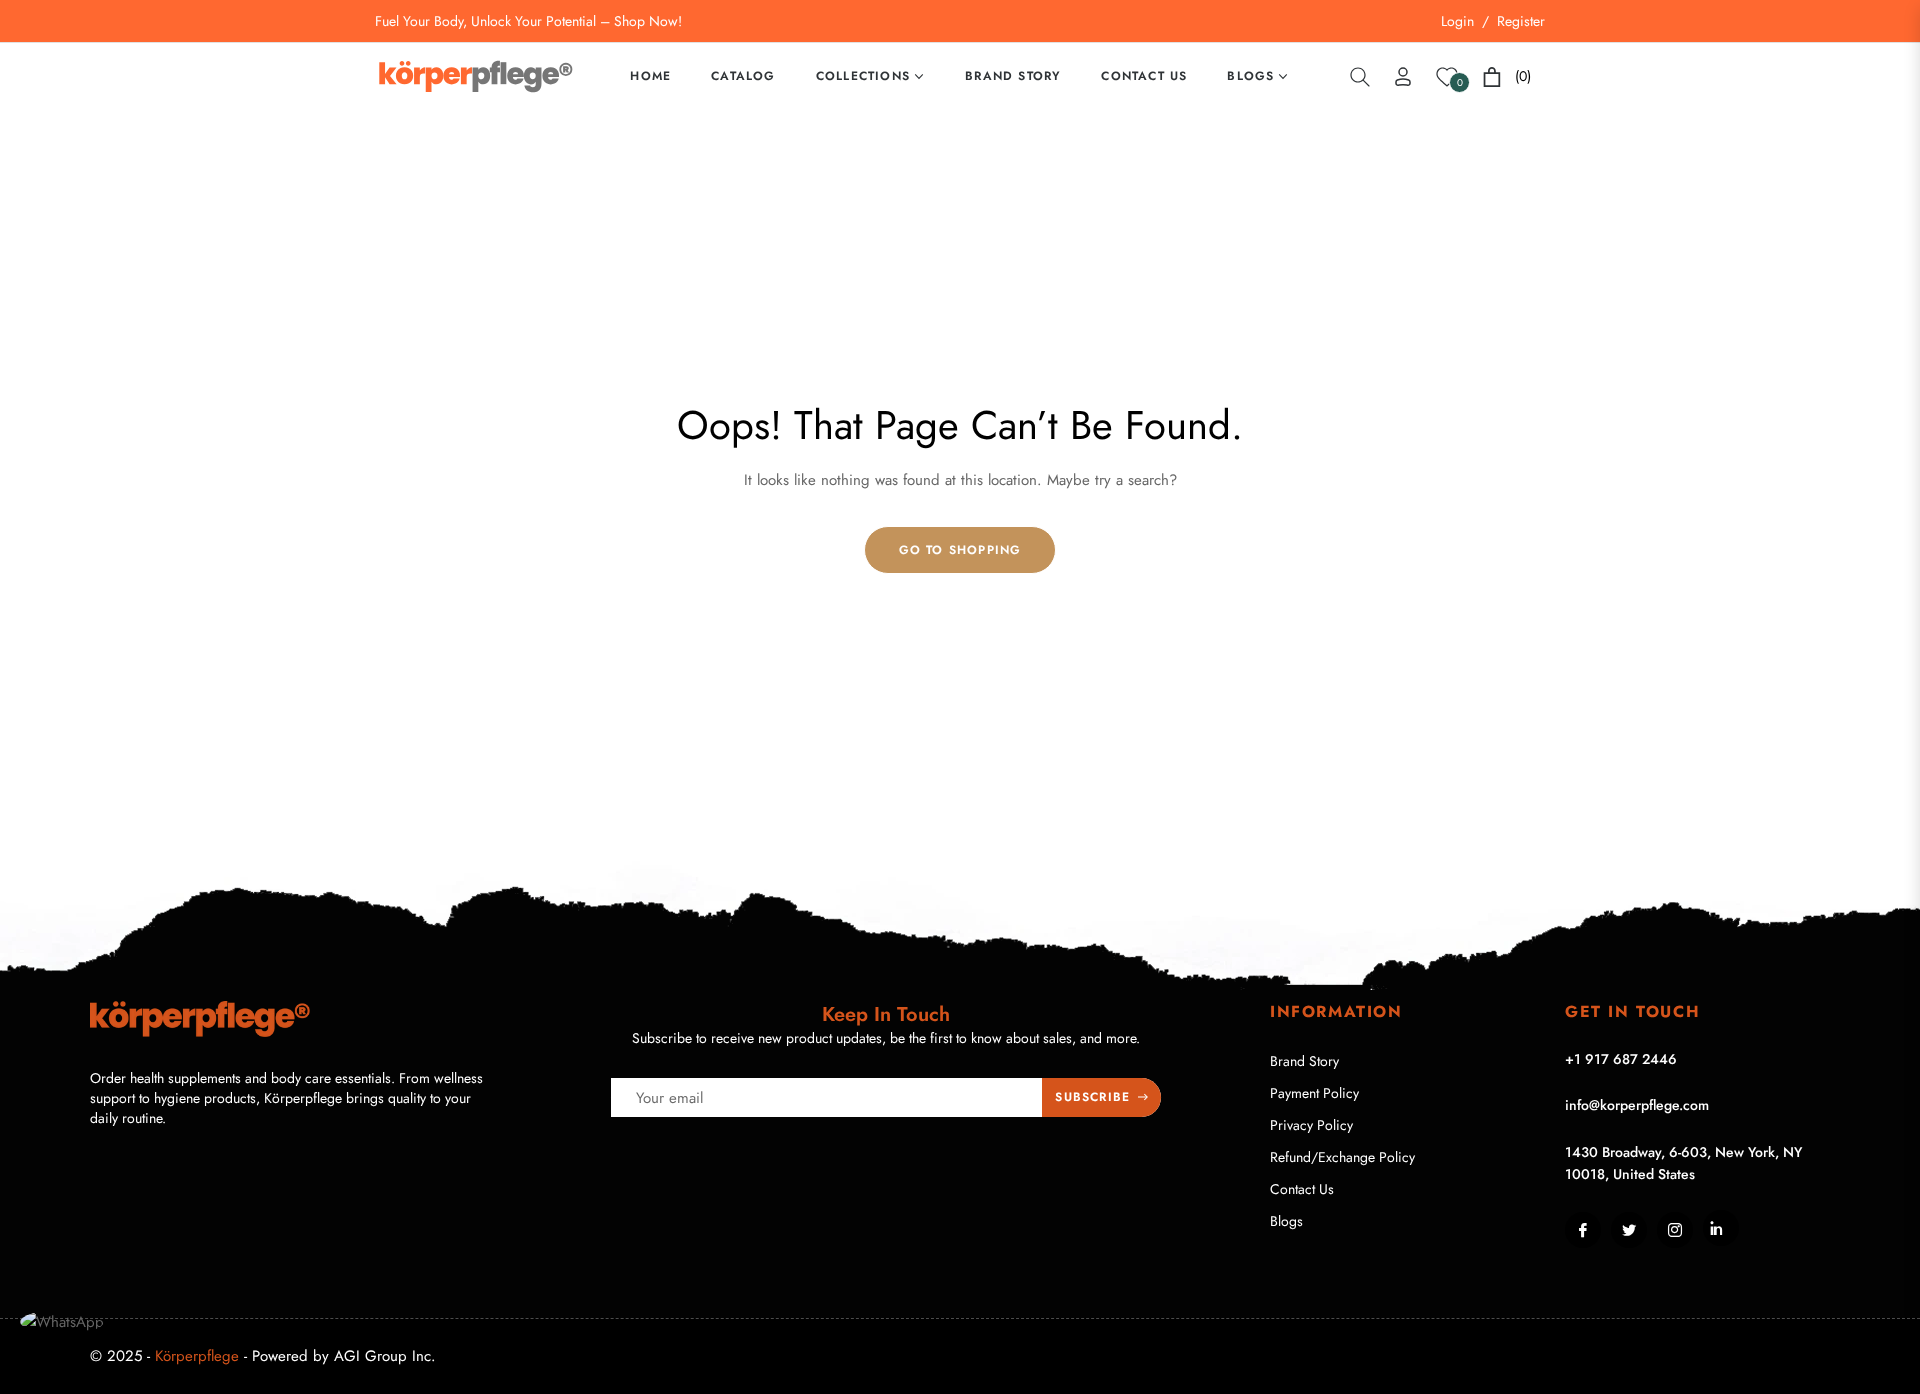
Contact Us (1302, 1189)
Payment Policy (1314, 1093)
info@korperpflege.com (1637, 1105)
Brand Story (1304, 1061)
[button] (1360, 77)
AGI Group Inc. (385, 1356)
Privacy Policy (1311, 1125)
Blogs (1286, 1221)
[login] (1403, 76)
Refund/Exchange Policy (1342, 1157)
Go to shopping (960, 550)
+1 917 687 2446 (1621, 1059)
